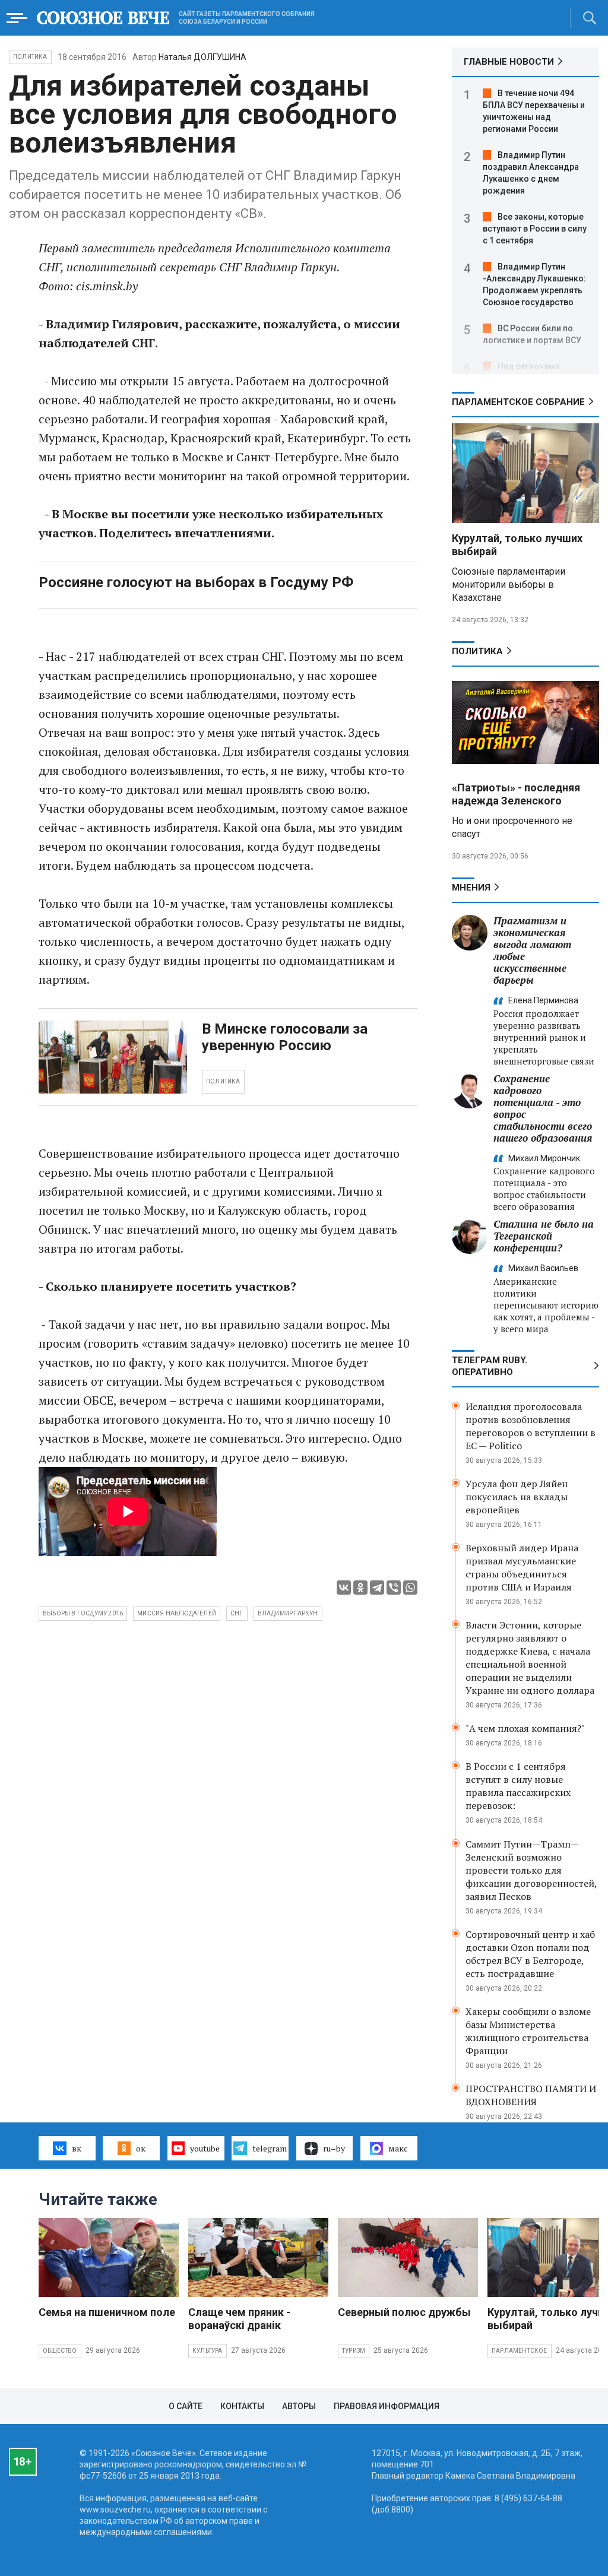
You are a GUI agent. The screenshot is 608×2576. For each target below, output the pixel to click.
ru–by (334, 2148)
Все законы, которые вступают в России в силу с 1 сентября (535, 229)
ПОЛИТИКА (223, 1081)
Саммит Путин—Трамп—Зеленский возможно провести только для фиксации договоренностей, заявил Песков (531, 1870)
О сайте (186, 2406)
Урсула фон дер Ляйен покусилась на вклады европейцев (517, 1497)
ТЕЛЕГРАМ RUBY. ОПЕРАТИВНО (490, 1366)
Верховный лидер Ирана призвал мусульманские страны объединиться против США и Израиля (522, 1567)
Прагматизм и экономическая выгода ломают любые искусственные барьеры (532, 950)
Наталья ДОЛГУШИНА (202, 57)
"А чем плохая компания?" (525, 1728)
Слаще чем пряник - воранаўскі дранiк (239, 2319)
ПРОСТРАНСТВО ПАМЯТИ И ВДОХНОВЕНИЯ (531, 2095)
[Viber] (394, 1588)
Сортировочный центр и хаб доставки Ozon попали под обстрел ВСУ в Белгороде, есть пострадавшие (530, 1954)
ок (141, 2148)
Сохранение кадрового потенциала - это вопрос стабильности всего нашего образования (543, 1108)
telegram (270, 2148)
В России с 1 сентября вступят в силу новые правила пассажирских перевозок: (518, 1786)
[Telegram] (377, 1588)
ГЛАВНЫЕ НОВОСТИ (509, 62)
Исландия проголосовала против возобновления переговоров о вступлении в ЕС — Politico (531, 1426)
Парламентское (520, 2351)
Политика (30, 57)
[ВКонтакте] (344, 1588)
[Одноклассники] (360, 1588)
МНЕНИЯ (471, 888)
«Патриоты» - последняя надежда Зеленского (516, 794)
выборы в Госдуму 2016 (83, 1613)
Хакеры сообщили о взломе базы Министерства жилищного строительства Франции (528, 2031)
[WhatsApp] (410, 1588)
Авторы (299, 2406)
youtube (205, 2148)
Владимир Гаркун (288, 1613)
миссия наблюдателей (177, 1613)
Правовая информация (387, 2406)
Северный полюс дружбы (404, 2312)
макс (398, 2148)
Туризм (354, 2351)
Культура (208, 2351)
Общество (60, 2351)
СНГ (237, 1613)
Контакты (242, 2406)
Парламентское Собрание (518, 402)
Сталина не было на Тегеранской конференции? (544, 1236)
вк (77, 2148)
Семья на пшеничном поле (107, 2312)
